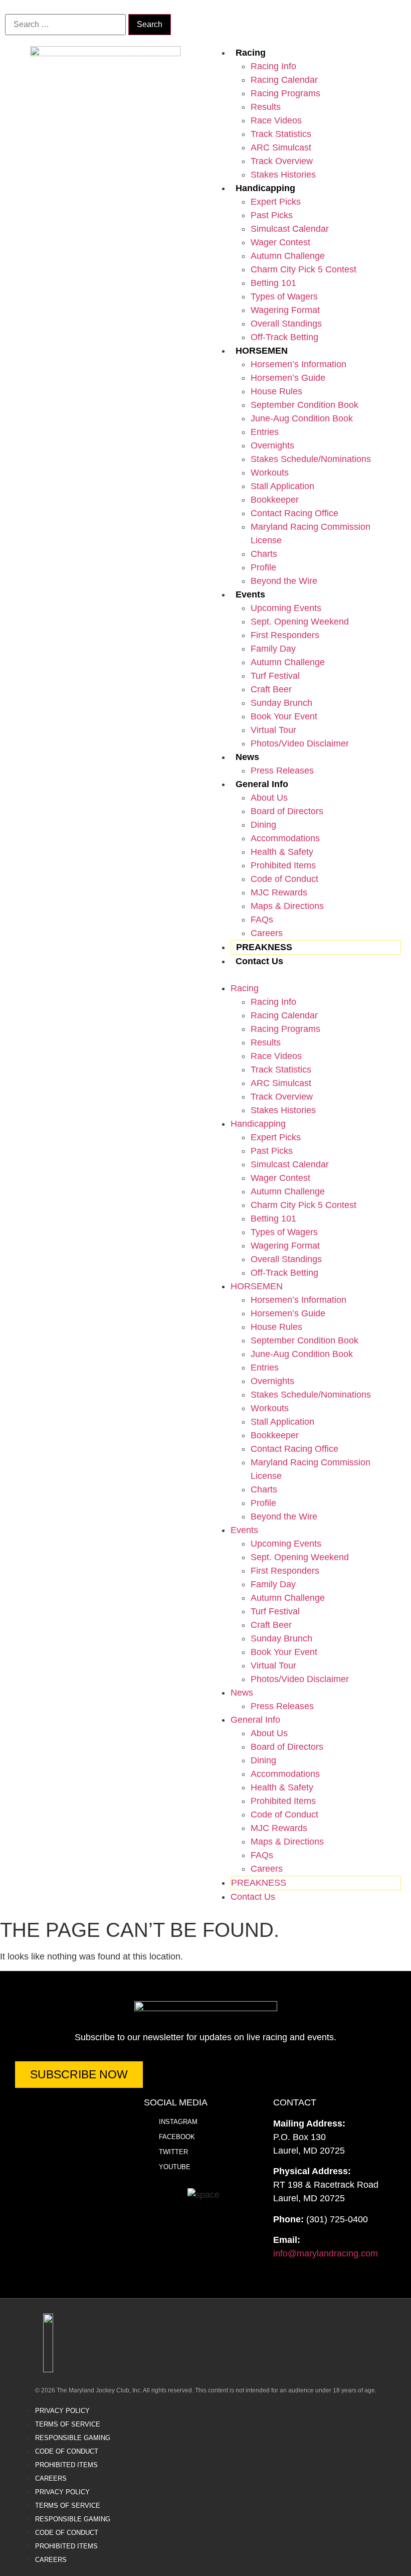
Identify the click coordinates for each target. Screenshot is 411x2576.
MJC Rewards (279, 892)
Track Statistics (281, 134)
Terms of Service (68, 2424)
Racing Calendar (284, 80)
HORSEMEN (262, 351)
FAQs (262, 920)
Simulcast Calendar (290, 229)
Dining (263, 825)
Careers (267, 933)
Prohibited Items (283, 865)
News (247, 757)
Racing (251, 53)
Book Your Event (284, 716)
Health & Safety (282, 852)
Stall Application (282, 486)
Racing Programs (285, 93)
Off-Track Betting (284, 337)
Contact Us (259, 961)
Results (266, 107)
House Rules (276, 391)
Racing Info (273, 66)
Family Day (273, 649)
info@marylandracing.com (326, 2253)
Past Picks (272, 215)
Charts (264, 554)
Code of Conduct (284, 879)
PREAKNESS (264, 947)
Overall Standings (286, 324)
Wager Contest (280, 242)
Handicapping (265, 188)
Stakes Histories (283, 175)
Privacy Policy (62, 2411)
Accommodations (285, 838)
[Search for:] (65, 25)
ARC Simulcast (281, 147)
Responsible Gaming (73, 2438)
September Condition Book (304, 405)
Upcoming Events (286, 608)
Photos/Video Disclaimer (300, 743)
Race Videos (276, 120)
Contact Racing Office (294, 513)
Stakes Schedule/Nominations (311, 459)
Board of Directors (287, 811)
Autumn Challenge (288, 256)
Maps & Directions (287, 906)
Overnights (272, 445)
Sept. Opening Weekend (300, 622)
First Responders (285, 635)
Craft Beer (271, 689)
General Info (262, 784)
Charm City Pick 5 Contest (303, 269)
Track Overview (282, 161)
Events (250, 594)
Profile (263, 567)
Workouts (270, 473)
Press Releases (282, 771)
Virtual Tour (273, 730)
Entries (265, 432)
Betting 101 (273, 283)
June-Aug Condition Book (302, 418)
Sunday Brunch (281, 703)
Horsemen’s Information (298, 364)
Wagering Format (285, 310)
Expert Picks (276, 202)
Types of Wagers (284, 296)
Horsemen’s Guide (288, 378)
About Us (269, 798)
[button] (306, 975)
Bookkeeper (275, 500)
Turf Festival (275, 676)
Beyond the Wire (284, 581)
